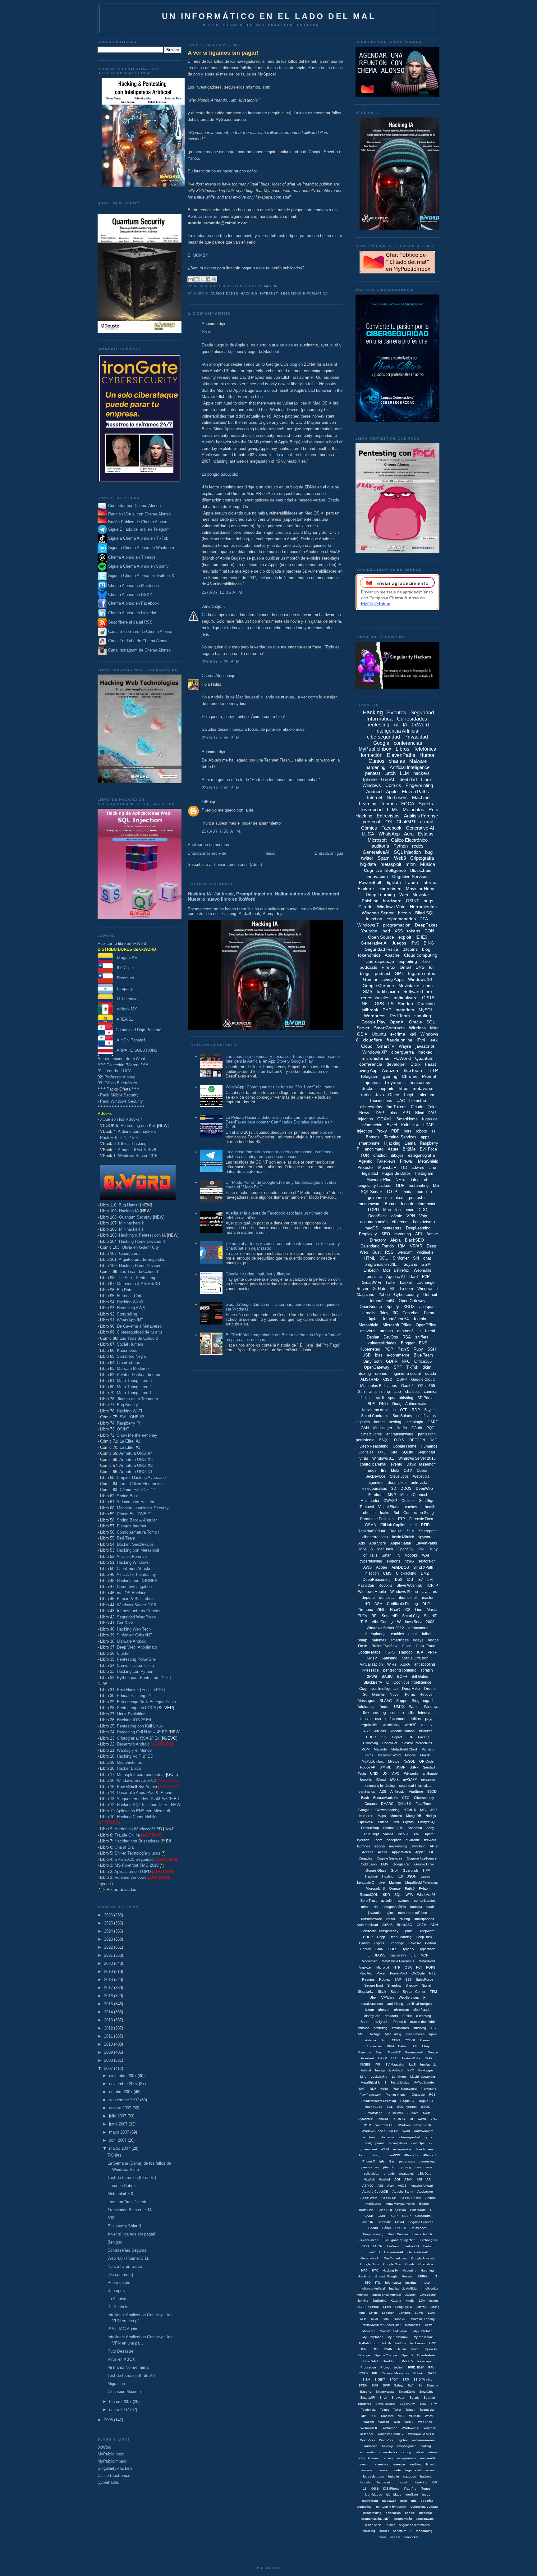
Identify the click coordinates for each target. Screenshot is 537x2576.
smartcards (400, 2028)
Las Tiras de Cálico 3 (139, 1272)
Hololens (364, 2276)
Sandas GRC (393, 1828)
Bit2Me (409, 1149)
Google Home (405, 1446)
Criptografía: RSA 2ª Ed (138, 1738)
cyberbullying (371, 1561)
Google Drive (424, 1864)
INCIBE (365, 2064)
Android (374, 792)
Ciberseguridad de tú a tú (139, 1332)
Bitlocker (425, 1731)
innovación (377, 876)
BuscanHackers (386, 1798)
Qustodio (418, 2095)
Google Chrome (378, 986)
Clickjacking (406, 1573)
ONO (433, 2343)
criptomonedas (401, 919)
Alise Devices (415, 2034)
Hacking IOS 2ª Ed (134, 1720)
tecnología (414, 1422)
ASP (367, 1731)
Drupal (430, 1689)
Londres (405, 2313)
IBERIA (422, 2276)
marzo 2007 (120, 2148)
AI (396, 725)
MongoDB (414, 1816)
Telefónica (425, 749)
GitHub (379, 1289)
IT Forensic (125, 999)
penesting (365, 2507)
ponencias (393, 2513)
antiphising (395, 2004)
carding (380, 1713)
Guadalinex (427, 2264)
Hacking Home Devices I (141, 1266)
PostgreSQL (427, 1822)
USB (367, 1355)
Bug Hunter (129, 1205)
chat (427, 1258)
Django (364, 1943)
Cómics (369, 828)
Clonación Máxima (124, 2392)
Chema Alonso (215, 676)
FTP (402, 1519)
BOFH (402, 1677)
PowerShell (370, 882)
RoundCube (374, 2107)
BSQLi (384, 1440)
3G (395, 1313)
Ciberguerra (129, 1254)
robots (421, 1131)
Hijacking (392, 1143)
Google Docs (369, 2264)
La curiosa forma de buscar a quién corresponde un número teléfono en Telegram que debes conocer (279, 1154)
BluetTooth (418, 2210)
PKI (421, 1549)
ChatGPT (406, 822)
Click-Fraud (426, 1646)
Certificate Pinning (402, 1604)
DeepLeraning (373, 2234)
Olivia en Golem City (140, 1247)
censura (397, 1713)
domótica (387, 1598)
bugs (428, 901)
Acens (383, 1852)
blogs (365, 973)
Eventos (397, 713)
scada (431, 1373)
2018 (109, 1980)
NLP (373, 2089)
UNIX (374, 1773)
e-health (428, 1507)
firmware (366, 2470)
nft (426, 1180)
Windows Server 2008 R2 (380, 2131)
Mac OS (401, 2319)
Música (428, 864)
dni (376, 1907)
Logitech (388, 2313)
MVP (392, 1495)
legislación (405, 1210)
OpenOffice (426, 1325)
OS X (408, 1471)
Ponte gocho (119, 2283)
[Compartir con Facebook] (208, 279)
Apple (392, 792)
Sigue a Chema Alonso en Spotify (138, 567)
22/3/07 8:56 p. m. (222, 738)
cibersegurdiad (410, 2137)
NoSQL (409, 1761)
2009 (109, 2052)
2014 (109, 2012)
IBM (402, 1246)
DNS (420, 967)
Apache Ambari (422, 2186)
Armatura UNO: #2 (136, 1465)
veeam (395, 2537)
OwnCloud (390, 2361)
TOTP (392, 1192)
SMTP (372, 1658)
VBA (401, 2416)
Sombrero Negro (131, 1356)
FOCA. (378, 2246)
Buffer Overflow (385, 1646)
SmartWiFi (372, 1282)
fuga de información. (420, 2470)
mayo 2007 (120, 2132)
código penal (374, 2143)
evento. (365, 2464)
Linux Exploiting (131, 1714)
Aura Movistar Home (400, 2204)
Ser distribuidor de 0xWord (121, 1059)
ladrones (364, 1846)
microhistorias (375, 1058)
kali (413, 1034)
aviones (404, 1901)
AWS (367, 1567)
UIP (363, 2416)
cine (432, 1167)
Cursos (376, 761)
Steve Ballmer (385, 2404)
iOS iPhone (391, 2489)
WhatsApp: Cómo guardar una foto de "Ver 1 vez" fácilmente (280, 1087)
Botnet (391, 1204)
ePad (420, 2452)
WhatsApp (389, 834)
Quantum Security (135, 1217)
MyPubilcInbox (373, 1761)
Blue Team (423, 1355)
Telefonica (366, 1707)
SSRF (414, 1767)
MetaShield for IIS (374, 2082)
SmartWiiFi (368, 2398)
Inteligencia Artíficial (403, 2288)
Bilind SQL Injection (392, 2210)
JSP (434, 1810)
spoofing (423, 1016)
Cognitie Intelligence (422, 1858)
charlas (397, 761)
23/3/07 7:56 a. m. (222, 831)
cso (378, 1719)
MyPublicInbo (423, 2331)
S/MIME (385, 1767)
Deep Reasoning (374, 1446)
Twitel (390, 1282)
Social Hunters (130, 1344)
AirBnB (387, 1925)
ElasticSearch (422, 2234)
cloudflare (373, 1040)
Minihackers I (131, 1229)
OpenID (407, 2355)
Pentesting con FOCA (136, 1708)
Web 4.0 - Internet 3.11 (128, 2258)
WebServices (409, 1997)
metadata (405, 1010)
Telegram (369, 1076)
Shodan (405, 1004)
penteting (380, 2028)
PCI (419, 1967)
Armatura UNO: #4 (136, 1453)
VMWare (388, 1997)
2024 (109, 1931)
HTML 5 (410, 1810)
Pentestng (429, 2089)
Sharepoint (428, 1531)
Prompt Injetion (397, 2095)
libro (426, 961)
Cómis (387, 2228)
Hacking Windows (133, 1562)
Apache (392, 955)
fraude (412, 882)
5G (432, 1725)
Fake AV (415, 1943)
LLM (404, 773)
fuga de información (419, 1204)
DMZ (425, 1573)
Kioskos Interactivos (417, 1743)
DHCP (368, 1937)
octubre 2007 (121, 2092)
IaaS (412, 2064)
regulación (369, 1725)
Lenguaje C (366, 1883)
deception (394, 1840)
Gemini (370, 979)
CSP (395, 2216)
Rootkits (385, 1585)
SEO (386, 1234)
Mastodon (366, 1585)
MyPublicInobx (424, 2082)
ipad (386, 931)
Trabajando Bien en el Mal (131, 2210)
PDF (395, 1131)
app (398, 1392)
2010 (109, 2044)
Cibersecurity (424, 1798)
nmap (363, 1640)
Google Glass (376, 1870)
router (391, 1919)
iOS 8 (375, 2489)
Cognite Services (390, 1858)
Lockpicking (379, 2077)
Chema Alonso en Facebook (133, 604)
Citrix (415, 1064)
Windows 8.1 (383, 1458)
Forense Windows (131, 1877)
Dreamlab (124, 978)
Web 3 (409, 2422)
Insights (411, 2283)
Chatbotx (384, 2222)
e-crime (398, 1034)
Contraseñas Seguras (127, 2250)
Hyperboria (427, 1949)
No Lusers (397, 797)
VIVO (396, 1773)
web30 (411, 1725)
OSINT (123, 1429)
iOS (388, 822)
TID (404, 1167)
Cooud (373, 2228)
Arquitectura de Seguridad (142, 1259)
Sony (430, 1828)
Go (365, 1695)
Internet (269, 293)
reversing (403, 1234)
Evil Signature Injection (399, 2240)
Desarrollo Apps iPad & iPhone (145, 1793)
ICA (420, 1652)
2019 (109, 1972)
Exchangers (428, 2240)
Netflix (402, 1428)
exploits (387, 1088)
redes (418, 846)
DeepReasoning (377, 1580)
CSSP (406, 2216)
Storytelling (127, 1314)
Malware (418, 761)
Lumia (419, 2313)
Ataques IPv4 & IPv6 (137, 1150)
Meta (395, 1471)
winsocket (411, 2537)
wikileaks (425, 1252)
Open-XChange (386, 2355)
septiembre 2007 (125, 2100)
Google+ (365, 1810)
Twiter (397, 2410)
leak (434, 1040)
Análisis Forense (132, 1556)
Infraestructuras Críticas (139, 1611)
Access (368, 1852)
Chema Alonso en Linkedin (131, 613)
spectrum (400, 2531)
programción (403, 2519)
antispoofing (425, 1664)
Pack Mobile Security (119, 1095)
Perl (396, 1822)
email (413, 1634)
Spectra (427, 804)
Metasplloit (413, 2325)
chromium (402, 2010)
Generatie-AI (414, 2052)
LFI (430, 1580)
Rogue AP (368, 1767)
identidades (374, 2494)
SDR (386, 1895)
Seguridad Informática (304, 293)
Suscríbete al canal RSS (130, 622)
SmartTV (386, 1046)
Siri (416, 1258)
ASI (380, 2186)
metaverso (423, 1088)
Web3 (400, 858)
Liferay (421, 2307)
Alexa (395, 1240)
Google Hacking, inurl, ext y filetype (258, 1274)
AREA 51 (123, 1019)
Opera (422, 1471)
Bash (365, 1798)
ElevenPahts (426, 1543)
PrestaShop (370, 1828)
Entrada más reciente (207, 853)
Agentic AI (396, 1277)
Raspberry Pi (129, 1423)
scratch (427, 1670)
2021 (109, 1955)
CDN (434, 1925)
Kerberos (366, 1816)
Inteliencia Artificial (372, 2288)
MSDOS (366, 1549)
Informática (393, 2283)
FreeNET (394, 2052)
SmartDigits (407, 2392)
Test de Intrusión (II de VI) (131, 2375)
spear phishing (401, 1398)
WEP (367, 2125)
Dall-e (402, 2046)
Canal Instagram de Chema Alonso (139, 650)
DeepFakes (426, 925)
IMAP (429, 2058)
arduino (386, 1331)
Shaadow (394, 1985)
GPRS (428, 998)
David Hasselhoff (421, 1464)
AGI (397, 2179)
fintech (431, 2464)
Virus (364, 1458)
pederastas (407, 2161)
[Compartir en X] (202, 279)
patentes (379, 1640)
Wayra (405, 1046)
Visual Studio (389, 1507)
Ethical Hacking (132, 1144)
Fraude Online (127, 1835)
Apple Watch (401, 1852)
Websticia (421, 1476)
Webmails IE (369, 2428)
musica (364, 2028)
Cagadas (365, 1858)
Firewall (407, 1161)
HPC (364, 2270)
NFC (406, 1361)
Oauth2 (407, 1386)
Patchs (383, 1822)
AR (429, 2179)
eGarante (413, 1840)
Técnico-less (381, 1101)
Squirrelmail (395, 2113)
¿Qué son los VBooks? (121, 1119)
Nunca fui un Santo (125, 2266)
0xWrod (385, 2179)
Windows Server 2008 (416, 1622)
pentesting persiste (424, 2507)
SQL (398, 1895)
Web (397, 2422)
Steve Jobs (399, 1476)
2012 (109, 2028)
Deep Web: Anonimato (137, 1647)
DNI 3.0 (401, 2228)
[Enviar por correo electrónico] (190, 279)
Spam (384, 858)
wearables (406, 2173)
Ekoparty (123, 988)
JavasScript (428, 2295)
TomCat (382, 2119)
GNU (381, 1610)
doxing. (407, 2452)
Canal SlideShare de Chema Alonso (140, 631)
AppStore (416, 1791)
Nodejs (431, 1816)
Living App (367, 1070)
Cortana (371, 1804)
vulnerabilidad (368, 1925)
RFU (431, 2367)
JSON (412, 1876)
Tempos (389, 804)
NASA (387, 2343)
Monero (396, 1816)
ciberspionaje (375, 1634)
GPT (399, 973)
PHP (387, 1010)
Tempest (367, 1507)
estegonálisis (406, 2458)
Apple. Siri (389, 2198)
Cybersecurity (406, 1295)
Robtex (385, 1979)
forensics (374, 1277)
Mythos (394, 1761)
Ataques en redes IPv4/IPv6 (142, 1799)
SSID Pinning (423, 2379)
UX (385, 1773)
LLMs (393, 810)
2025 (109, 1923)
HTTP (432, 1070)
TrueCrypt (371, 1834)
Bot (396, 1513)
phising (406, 2167)
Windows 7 (368, 925)
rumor (391, 2525)
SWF (386, 2385)
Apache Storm (403, 2192)
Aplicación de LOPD (133, 1871)
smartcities (400, 1640)
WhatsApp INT (130, 1320)
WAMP (430, 2416)
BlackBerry (373, 1682)
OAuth (417, 1428)
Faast (430, 1064)
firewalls (430, 1840)
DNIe (383, 1404)
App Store (378, 1543)
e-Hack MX (125, 1009)
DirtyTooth (372, 1361)
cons (428, 986)
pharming (390, 2167)
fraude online (399, 1040)
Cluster (123, 1653)
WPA (409, 1895)
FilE (205, 802)
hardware (392, 901)
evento (396, 1464)
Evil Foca (428, 1149)
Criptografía (422, 858)
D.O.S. (399, 1440)
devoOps (418, 2143)
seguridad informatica (414, 2525)
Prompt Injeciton (392, 2367)
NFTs (400, 1180)
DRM (390, 2046)
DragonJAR (125, 957)
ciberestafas (371, 1107)
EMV (385, 1864)
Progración (368, 2367)
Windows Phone (404, 1592)
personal (371, 822)
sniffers (422, 1337)
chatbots (412, 1392)
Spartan (429, 2398)
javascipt (375, 1913)
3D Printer (426, 1398)
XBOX (409, 1307)
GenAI (388, 779)
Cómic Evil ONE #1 (134, 1514)
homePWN (392, 2155)
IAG (423, 1810)
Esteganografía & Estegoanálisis (146, 1702)
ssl (434, 1131)
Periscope (425, 2361)
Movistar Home (421, 889)
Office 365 (427, 1386)
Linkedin (371, 1270)
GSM (426, 1264)
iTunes (426, 2489)
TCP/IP (432, 1585)
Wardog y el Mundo (134, 1750)
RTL (432, 1973)
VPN (411, 1216)
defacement (395, 1719)
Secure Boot (374, 1985)
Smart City (411, 1616)
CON (429, 931)
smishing (369, 2531)
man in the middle (423, 2022)
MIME (375, 2319)
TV (398, 1555)
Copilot (397, 1737)
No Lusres (418, 2343)
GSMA (371, 1525)
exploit (405, 937)
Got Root (125, 1623)
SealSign (427, 1501)
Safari (387, 1555)
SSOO (426, 2107)
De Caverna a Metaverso (139, 1326)
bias (379, 1355)
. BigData (425, 2173)
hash (430, 1907)
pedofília (427, 2501)
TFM (433, 1992)
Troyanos (393, 1082)
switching (418, 1846)
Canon (425, 2040)
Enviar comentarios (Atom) (238, 865)
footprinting (419, 1185)
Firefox (388, 967)
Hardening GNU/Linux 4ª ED (142, 1732)
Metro (429, 2325)
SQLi (384, 1258)
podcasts (368, 967)
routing (405, 1919)
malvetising (370, 2501)
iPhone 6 (399, 2022)
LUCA (368, 834)
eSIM (385, 2149)
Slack (382, 1992)
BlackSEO (414, 1240)
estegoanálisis (375, 1489)
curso (422, 1192)
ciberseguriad (407, 2446)
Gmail (405, 967)
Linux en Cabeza (123, 2186)
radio (366, 1095)
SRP (406, 2379)
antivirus (368, 1331)
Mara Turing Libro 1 (134, 1393)
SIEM (366, 2379)
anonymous (418, 1628)
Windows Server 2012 (136, 1780)
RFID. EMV (416, 2367)
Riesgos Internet (132, 1526)
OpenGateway (377, 1367)
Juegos (399, 943)
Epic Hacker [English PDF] (141, 1690)
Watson (384, 2422)
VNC (434, 2119)
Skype (429, 1410)
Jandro (208, 606)
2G (423, 1725)
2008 (109, 2060)
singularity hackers (375, 1185)
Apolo (433, 2034)
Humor (427, 755)
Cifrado (365, 907)
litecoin (380, 1846)
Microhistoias (400, 2082)
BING (429, 943)
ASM (379, 1604)
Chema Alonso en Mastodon (133, 586)
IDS (410, 1580)
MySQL (426, 1010)
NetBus (401, 2343)
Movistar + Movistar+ (394, 2331)
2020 (109, 1963)
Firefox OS (411, 2246)
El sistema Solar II (124, 2226)
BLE (371, 1404)
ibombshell (408, 1598)
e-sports (393, 1561)
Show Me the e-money (137, 1435)
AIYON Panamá (129, 1040)
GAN (365, 1428)
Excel (392, 1125)
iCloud (381, 1779)
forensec (383, 2470)
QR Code (426, 1761)
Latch (390, 773)
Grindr (410, 2264)
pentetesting (372, 2513)
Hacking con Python (135, 1671)
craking (426, 2446)
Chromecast (374, 2046)
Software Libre (418, 991)
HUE (395, 2058)
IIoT (434, 2276)
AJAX (408, 2179)
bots (408, 1131)
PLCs (362, 1616)
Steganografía (424, 1701)
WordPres (386, 2440)
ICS (407, 1610)
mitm (411, 864)
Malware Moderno (133, 1368)
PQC (430, 1428)
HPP (426, 1870)
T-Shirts (115, 2155)
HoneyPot (390, 1743)
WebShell (425, 2422)
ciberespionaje (380, 961)
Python (401, 846)
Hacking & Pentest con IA (142, 1235)
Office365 (423, 1361)
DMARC (387, 1804)
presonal (425, 2513)
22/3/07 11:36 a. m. (223, 592)
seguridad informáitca (415, 1786)
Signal (427, 1985)
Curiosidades (225, 293)
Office (394, 1095)
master (428, 1598)
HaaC (395, 1610)
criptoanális (367, 2452)
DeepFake (411, 1689)
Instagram (424, 1173)
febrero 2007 (121, 2402)
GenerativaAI (370, 2258)
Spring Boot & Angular (137, 1520)
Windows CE (384, 2125)
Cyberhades (108, 2482)
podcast (383, 973)
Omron (416, 2349)
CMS (387, 1573)
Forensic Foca (421, 1519)
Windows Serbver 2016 (414, 2125)
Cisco (407, 1646)
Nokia (384, 2089)
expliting (416, 2464)
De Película (118, 2307)
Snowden (398, 2398)
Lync (431, 2313)
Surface (413, 2113)
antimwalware (424, 2131)
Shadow (412, 1985)
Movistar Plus (379, 1180)
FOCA (408, 804)
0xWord (104, 2447)
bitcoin (404, 913)
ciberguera (372, 2016)
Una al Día (124, 1847)
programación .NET (382, 1264)
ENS (423, 1343)
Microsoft (377, 840)
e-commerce (398, 1355)
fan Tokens (397, 1107)
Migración (116, 2384)
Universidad (370, 810)
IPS (377, 2064)
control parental (373, 1464)
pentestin (428, 1779)
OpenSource (371, 1307)
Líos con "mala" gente (127, 2202)
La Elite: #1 (130, 1441)
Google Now (392, 2264)
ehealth (369, 1513)
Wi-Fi (392, 1664)
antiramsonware (423, 2440)
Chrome (410, 1076)
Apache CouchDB (375, 2192)
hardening (375, 767)
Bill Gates (420, 1677)
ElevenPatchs (368, 2240)
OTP (404, 1410)
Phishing (370, 901)
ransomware (369, 1204)
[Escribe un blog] (196, 279)
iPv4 (421, 1040)
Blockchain (421, 870)
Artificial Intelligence (410, 767)
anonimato (374, 1149)
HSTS (390, 1652)
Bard (413, 1277)
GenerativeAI (376, 852)
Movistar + (409, 986)
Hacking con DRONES (137, 1581)
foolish (366, 1398)
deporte (368, 1598)
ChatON (367, 2222)
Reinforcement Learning (379, 2101)
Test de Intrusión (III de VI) (132, 2178)
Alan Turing (393, 2034)
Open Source (381, 937)
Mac (387, 1210)
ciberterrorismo (375, 1537)
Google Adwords (423, 2258)
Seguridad (426, 1452)
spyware (425, 1537)
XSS (399, 931)
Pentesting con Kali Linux (140, 1726)
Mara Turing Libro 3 (134, 1381)
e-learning (424, 2016)
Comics (393, 785)
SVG (375, 2385)
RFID (425, 1525)
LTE (413, 1955)
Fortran (428, 2246)
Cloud (367, 1046)
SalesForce (425, 1979)
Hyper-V (408, 1949)
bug (429, 852)
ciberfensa (387, 2137)
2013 (109, 2020)
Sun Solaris (402, 1416)
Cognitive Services (410, 876)
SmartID (431, 1616)
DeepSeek (378, 1216)
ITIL (378, 2283)
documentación (374, 1222)
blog (426, 949)
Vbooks (411, 1555)
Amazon (390, 1070)
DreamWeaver (398, 2234)
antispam (427, 1307)
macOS (371, 1228)
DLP (426, 1604)
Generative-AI (420, 828)
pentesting (378, 725)
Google (381, 743)
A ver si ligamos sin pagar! (131, 2234)
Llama (410, 1143)
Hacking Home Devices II (142, 1241)
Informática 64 (396, 1319)
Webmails (422, 1270)
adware (418, 1167)
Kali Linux (410, 1125)
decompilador (397, 2143)
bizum (369, 2010)
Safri (411, 2385)
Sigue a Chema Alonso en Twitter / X (141, 576)
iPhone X (368, 2161)
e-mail (426, 822)
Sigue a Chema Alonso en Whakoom (141, 548)
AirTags (375, 2034)
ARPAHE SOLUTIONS (135, 1050)
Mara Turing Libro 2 (134, 1387)
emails (388, 2458)
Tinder (384, 1707)
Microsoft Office (397, 1325)
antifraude (430, 1773)
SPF (398, 1367)
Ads (362, 1543)
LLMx (387, 2307)
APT (407, 1113)
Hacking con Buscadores (137, 1841)
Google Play (373, 1022)
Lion (419, 1610)
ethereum (400, 1222)
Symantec (365, 2119)
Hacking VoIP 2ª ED (135, 1756)
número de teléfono (413, 1913)
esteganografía (421, 1155)
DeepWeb (424, 1489)
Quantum (424, 1058)
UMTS (399, 1707)
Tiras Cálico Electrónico (141, 1484)
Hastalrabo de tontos (378, 1410)
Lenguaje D (404, 2307)
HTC (375, 2270)
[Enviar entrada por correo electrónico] (280, 286)
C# (431, 1852)
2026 (109, 1915)
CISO (388, 1380)
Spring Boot (127, 1496)
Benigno (115, 2242)
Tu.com (406, 1289)
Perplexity (368, 1234)
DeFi (434, 1440)
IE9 (384, 1471)
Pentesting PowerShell (137, 1659)
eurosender (428, 2458)
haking (376, 2155)
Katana (396, 2301)
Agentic (365, 1161)
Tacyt (408, 1095)
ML (392, 1289)
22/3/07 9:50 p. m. (222, 788)
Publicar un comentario (208, 845)
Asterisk (371, 2040)
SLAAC (386, 1701)
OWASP (390, 1501)
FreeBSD (373, 2252)
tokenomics (369, 955)
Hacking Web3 (130, 1302)
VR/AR (416, 1246)
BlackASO (405, 1925)
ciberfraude (422, 2010)
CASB (369, 2216)
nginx (390, 1913)
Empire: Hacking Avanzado (141, 1478)
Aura (409, 834)
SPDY (394, 2379)
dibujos (397, 1155)
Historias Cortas (131, 1296)
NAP (362, 2089)
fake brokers (425, 2149)
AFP (434, 2028)
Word (406, 2131)
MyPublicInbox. (398, 2337)
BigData (393, 882)
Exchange (396, 1943)
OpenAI (397, 1022)
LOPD (373, 1210)
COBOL (410, 2040)
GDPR (392, 1361)
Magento (380, 1749)
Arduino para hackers (137, 1131)
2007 (109, 2068)
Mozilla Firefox (396, 1270)
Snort (383, 2398)
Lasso (425, 1876)
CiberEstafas (129, 1363)
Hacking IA (129, 1211)
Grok (395, 1870)
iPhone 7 (430, 2155)
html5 (409, 1561)
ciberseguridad (383, 737)
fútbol (427, 1634)
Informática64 (382, 1301)
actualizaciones (371, 2004)
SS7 (408, 1979)
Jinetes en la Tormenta (137, 1399)
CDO (423, 1210)
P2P (426, 1277)
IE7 (420, 1580)
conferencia (371, 1064)
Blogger (408, 1343)
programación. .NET (376, 2519)
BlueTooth (412, 1070)
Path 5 (403, 1349)
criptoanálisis (409, 1331)
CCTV (421, 1925)
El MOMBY (198, 255)
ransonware (424, 2167)
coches (411, 1507)
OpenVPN (366, 1822)
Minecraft (369, 2331)
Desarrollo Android (133, 1744)
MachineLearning (423, 2077)
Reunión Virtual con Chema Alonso (139, 514)
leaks (385, 1513)
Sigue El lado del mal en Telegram (138, 529)
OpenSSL (406, 1549)
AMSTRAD (370, 1380)
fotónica (416, 1907)
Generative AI (374, 943)
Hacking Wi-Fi (129, 1411)
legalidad (370, 1173)
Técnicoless (418, 1082)
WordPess (367, 2440)
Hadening (409, 2270)
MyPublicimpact (112, 2461)
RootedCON (369, 1895)
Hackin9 (371, 1876)
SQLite (407, 1452)
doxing (365, 1373)
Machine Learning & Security (143, 1508)
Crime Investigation (134, 1587)
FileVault (393, 2246)
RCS (432, 2095)
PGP (389, 1349)
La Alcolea (117, 2299)
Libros (402, 749)
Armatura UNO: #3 (136, 1460)
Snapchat (415, 1828)
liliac (392, 2161)
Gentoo (365, 1949)
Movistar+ (387, 1167)
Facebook (391, 828)
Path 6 (410, 1888)
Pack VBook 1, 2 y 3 (119, 1138)
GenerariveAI (394, 2252)
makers (398, 1198)
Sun (361, 1392)
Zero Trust (369, 1901)
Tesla (362, 1773)
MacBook (385, 1549)
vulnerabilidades (382, 1343)
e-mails (369, 1313)
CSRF (433, 1422)
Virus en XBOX (121, 2359)
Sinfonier (401, 1258)
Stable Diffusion (415, 1658)
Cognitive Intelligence (385, 870)
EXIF (414, 2046)
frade (397, 2470)
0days (418, 1640)
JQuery (410, 2295)
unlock (381, 2537)
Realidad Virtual (371, 1531)
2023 (109, 1939)
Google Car (401, 1864)
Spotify (393, 1307)
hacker (406, 1282)
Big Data (125, 1290)
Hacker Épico (129, 1768)
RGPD (363, 2373)
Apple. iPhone (411, 2198)
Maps (382, 1816)
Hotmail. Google (386, 2276)
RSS (389, 1252)
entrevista (419, 1483)
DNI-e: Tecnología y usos (138, 1853)
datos (415, 1180)
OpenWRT (371, 2361)
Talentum (426, 1095)
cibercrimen (390, 889)
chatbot (380, 1155)
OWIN (388, 2349)
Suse (395, 1992)
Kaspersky (398, 1955)
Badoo (424, 2204)
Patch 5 (407, 2361)
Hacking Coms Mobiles (138, 1817)
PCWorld (402, 1058)
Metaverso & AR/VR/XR (138, 1284)
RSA (407, 1337)
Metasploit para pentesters (148, 1775)
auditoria (369, 2137)
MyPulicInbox (368, 2343)
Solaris (414, 2398)
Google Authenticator (410, 1404)
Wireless (417, 1028)
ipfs (382, 2161)
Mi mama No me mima (128, 2367)
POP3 (431, 1967)
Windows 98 (411, 2428)
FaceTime (423, 1804)
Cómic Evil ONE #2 (137, 1490)
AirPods (380, 1731)
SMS (368, 991)
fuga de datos (422, 973)
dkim (427, 1367)
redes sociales (375, 998)
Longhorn (399, 2077)
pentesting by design (391, 2507)
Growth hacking (387, 1810)
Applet (420, 1852)
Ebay (426, 2046)
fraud (363, 2155)
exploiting (408, 961)
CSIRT (382, 2216)
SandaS (429, 1767)
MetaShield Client (404, 1749)
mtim (404, 2501)
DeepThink (424, 1937)
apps (425, 1137)
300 (111, 2218)
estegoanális (402, 2149)
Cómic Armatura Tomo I (138, 1532)
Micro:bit (383, 1967)
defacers (391, 2016)
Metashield (368, 1325)
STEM (363, 2385)
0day (384, 1313)
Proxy (382, 1131)
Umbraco (387, 2416)
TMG (423, 2404)
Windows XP (375, 1052)
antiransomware (400, 1434)
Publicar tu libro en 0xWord (122, 943)
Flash (380, 2052)
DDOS (406, 1489)
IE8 (400, 1876)
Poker (381, 1973)
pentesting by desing (379, 1786)
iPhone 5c (412, 2155)
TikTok (412, 1367)
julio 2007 (118, 2116)
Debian (373, 1337)
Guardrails (411, 1870)
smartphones (424, 1919)
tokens (414, 931)
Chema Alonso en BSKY (130, 595)
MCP (425, 1955)
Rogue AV (407, 2101)
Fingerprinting (419, 785)
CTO (406, 1798)
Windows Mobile (372, 1592)
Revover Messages (395, 2373)
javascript (425, 1046)
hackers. (426, 2476)
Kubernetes (127, 1350)
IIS (391, 1004)
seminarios (367, 1791)
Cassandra (423, 2216)
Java (379, 1095)
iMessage (371, 1670)
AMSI (362, 2034)
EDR (410, 1737)
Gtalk (379, 1949)
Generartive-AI (418, 2252)
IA (405, 725)
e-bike (407, 2016)
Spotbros (365, 2404)
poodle (410, 2513)
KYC (411, 2070)
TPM (434, 2404)
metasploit (391, 864)
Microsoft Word (389, 1755)
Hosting (388, 1876)
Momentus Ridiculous (379, 1386)
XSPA (405, 1664)
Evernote (365, 2052)
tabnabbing (424, 2531)
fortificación (388, 991)
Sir (420, 2385)
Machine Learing (423, 2319)
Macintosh (369, 1961)
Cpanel (408, 1931)
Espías (379, 1943)
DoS (399, 1580)
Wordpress (375, 1016)
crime (365, 1907)
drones (381, 1373)
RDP (416, 1410)
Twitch (422, 2119)
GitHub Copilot (393, 1525)
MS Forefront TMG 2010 (137, 1865)
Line (363, 2077)
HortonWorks (411, 2058)
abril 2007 (118, 2140)
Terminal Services (400, 1137)
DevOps (391, 1337)
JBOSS (380, 1955)
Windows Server (378, 913)
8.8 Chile (123, 968)
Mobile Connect (414, 1495)
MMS (387, 2319)
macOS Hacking (132, 1593)
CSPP (402, 1380)
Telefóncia (368, 2410)
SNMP (400, 1767)
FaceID (424, 1737)
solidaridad (372, 2173)
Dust (376, 1252)
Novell (395, 1695)
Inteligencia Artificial (397, 731)
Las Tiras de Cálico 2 (139, 1338)
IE (368, 1955)
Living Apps (392, 979)
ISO (368, 2283)
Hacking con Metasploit (138, 1550)
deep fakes (397, 1483)
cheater (384, 2010)
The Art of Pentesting (136, 1278)
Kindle (410, 2301)
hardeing (366, 2482)
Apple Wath (369, 2198)
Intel (413, 1525)
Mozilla (425, 1755)
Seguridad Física (381, 949)
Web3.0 (404, 1834)
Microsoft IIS (375, 1888)
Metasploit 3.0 (120, 2194)
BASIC (387, 1677)
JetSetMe (379, 2301)
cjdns (428, 2137)
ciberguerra (403, 1052)
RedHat (396, 1531)
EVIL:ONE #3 (132, 1417)
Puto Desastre (120, 2351)
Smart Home (371, 1434)
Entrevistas (388, 816)
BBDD (432, 1791)
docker (368, 1088)
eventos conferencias (390, 2464)
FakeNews (386, 1161)
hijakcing (421, 2482)
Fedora (431, 1943)
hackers (422, 773)
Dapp (381, 1937)
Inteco (425, 2283)
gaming (390, 1076)
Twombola (427, 2410)
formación (372, 755)
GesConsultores (395, 2258)
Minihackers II (132, 1223)
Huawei (407, 2276)
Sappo (402, 1701)
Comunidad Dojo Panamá (137, 1030)
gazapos (410, 2476)
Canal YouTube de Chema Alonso (138, 641)
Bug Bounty (127, 1405)
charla (407, 1192)
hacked (425, 1052)
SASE (432, 2373)
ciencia (365, 1719)
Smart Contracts (375, 1416)
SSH (431, 1349)
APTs (434, 1846)
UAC (401, 1101)
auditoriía (371, 2446)
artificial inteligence (421, 2004)
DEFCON (417, 1440)
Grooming (370, 1743)
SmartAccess (385, 2392)
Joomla (420, 1319)
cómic (397, 1216)
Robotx (418, 2373)
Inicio (271, 853)
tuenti (430, 1331)
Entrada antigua (329, 853)
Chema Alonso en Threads (131, 557)
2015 (109, 2004)
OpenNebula (426, 2355)
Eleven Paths (415, 792)
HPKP (383, 2058)
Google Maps (369, 1652)
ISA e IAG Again (122, 2329)
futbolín (394, 2476)
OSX (408, 1967)
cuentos (431, 1392)
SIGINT (380, 2379)
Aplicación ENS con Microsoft (143, 1811)
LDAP (379, 1113)
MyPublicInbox (111, 2454)
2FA (424, 919)
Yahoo (384, 1295)
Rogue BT (426, 2101)
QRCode (418, 1973)
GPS (379, 1004)
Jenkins (363, 2301)
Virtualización (371, 1664)
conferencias (408, 743)
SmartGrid (426, 2392)
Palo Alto (366, 1973)
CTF (384, 1737)
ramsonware (425, 2519)
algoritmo (376, 1483)
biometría (418, 1101)
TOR (365, 1155)
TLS (364, 1622)
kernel (379, 1422)
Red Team (126, 1538)
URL (374, 2416)
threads (389, 2173)
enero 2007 (120, 2410)
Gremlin (379, 1695)
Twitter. (410, 2410)
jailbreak (370, 1010)
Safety (399, 2385)
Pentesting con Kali (138, 1126)
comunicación (424, 1901)
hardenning (385, 2482)
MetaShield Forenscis (398, 1961)
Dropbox (366, 1610)
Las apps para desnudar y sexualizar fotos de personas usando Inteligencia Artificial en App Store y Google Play (283, 1059)
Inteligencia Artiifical (389, 2070)
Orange (395, 1888)
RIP (375, 2373)
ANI (419, 2179)
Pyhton (424, 1888)
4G (368, 1604)
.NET (365, 1004)
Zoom (378, 1840)
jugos (426, 2494)
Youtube (369, 931)
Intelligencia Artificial (387, 2295)
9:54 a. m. (269, 286)
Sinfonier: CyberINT (135, 1635)
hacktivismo (424, 1222)
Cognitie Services (421, 2222)
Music (432, 1610)
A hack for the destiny (136, 1574)
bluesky (387, 2446)
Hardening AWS (131, 1308)
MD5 (363, 2319)
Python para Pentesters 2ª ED (144, 1678)
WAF (426, 1555)
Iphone (370, 779)
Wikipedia (411, 1773)
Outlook (408, 1501)
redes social (374, 2525)
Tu (411, 2119)
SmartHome (407, 1119)
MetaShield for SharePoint (382, 2325)
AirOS (402, 2186)
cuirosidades (388, 2452)
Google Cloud (423, 1380)
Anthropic (397, 1791)
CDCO (371, 1737)
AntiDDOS (400, 1567)
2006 (109, 2420)
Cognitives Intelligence (379, 1689)
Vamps (388, 1834)
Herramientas (423, 907)
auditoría (380, 846)
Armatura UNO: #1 (136, 1472)
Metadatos (413, 810)
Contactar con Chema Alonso (134, 506)
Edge (372, 1471)
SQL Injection (407, 852)
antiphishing (380, 1392)
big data (368, 864)
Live (382, 1883)
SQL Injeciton (407, 2107)
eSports (365, 2022)
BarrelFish (366, 2210)
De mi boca (419, 2228)
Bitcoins (410, 949)
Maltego (395, 1883)
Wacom (369, 2422)
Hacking (249, 293)
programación (397, 925)
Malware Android (132, 1641)
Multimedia (370, 1501)
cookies (397, 1634)
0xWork (369, 2179)
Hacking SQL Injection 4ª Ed (143, 1805)
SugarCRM (407, 2404)
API (419, 1234)
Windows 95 (426, 1895)
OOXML (385, 1119)
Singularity (366, 1992)
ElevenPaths (401, 755)
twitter (367, 858)
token (393, 1113)
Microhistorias (129, 1762)
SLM (411, 1531)
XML (417, 1834)
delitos (415, 1719)
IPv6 (415, 943)
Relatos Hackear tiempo (138, 1375)
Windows (372, 785)
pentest (373, 773)
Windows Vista (391, 907)
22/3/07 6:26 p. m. (222, 662)
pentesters (392, 1228)
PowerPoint (399, 1973)
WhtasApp (390, 2428)
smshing (420, 2028)
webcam (405, 1252)
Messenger (383, 1428)
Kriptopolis (117, 2291)
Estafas (426, 834)
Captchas (411, 1313)
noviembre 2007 (124, 2084)
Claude (417, 1107)
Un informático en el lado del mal (269, 16)
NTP (397, 1967)
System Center (414, 1992)
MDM (365, 1749)
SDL (390, 2107)
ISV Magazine (395, 2064)
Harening (427, 2270)
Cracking (426, 1004)
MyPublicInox (423, 2337)
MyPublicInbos (373, 2337)
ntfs (414, 2501)
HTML (370, 1258)
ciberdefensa (419, 1713)
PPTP (432, 1652)
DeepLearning (418, 1228)
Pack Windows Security (122, 1101)
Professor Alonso (120, 1077)
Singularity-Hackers (115, 2468)
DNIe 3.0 (404, 1804)
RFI (374, 1616)
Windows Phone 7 (391, 2434)
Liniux (373, 2313)
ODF (400, 1185)
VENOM (415, 2416)
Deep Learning (380, 895)
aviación (387, 1901)
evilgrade (382, 2022)
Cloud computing (421, 955)
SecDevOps (376, 1476)
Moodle (410, 1755)
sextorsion (427, 1561)
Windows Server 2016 (138, 1156)
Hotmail (430, 1295)
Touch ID (399, 2119)
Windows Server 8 (421, 2434)
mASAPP (410, 1779)
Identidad (408, 779)
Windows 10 (420, 979)
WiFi (404, 895)
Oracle (415, 1022)
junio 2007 (119, 2124)
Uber (373, 1997)
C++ (433, 2210)
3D (394, 1489)
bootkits (366, 1779)
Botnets (373, 1137)
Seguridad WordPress (136, 1617)
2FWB (372, 1677)
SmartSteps (374, 2113)
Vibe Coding (382, 1622)
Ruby (418, 1349)
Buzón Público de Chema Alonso (138, 522)
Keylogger (426, 2070)
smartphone (369, 1143)
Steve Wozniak (409, 1585)
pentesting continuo (400, 1670)
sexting (395, 1422)
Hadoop (406, 1652)
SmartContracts (389, 1028)
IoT (432, 967)
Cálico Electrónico (121, 1083)
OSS (376, 2349)
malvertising (398, 1846)
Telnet (384, 2410)
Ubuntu (379, 1034)
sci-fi (380, 1398)
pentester (417, 1198)
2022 (109, 1947)
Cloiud (399, 2222)
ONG (382, 1452)
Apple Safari (401, 1543)
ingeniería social (406, 1373)
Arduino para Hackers (136, 1502)
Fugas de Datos (397, 1173)
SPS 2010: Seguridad (134, 1859)
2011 (109, 2036)
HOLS (392, 1949)
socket (384, 2531)
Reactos (368, 1979)
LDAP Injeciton (368, 2307)
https (404, 1088)
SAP (398, 1979)
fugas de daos (373, 2476)
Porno (410, 1695)
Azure (393, 1149)
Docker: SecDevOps (135, 1544)
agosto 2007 (121, 2108)
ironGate (412, 2494)
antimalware (406, 998)
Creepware (426, 1931)
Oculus (402, 2349)
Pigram (408, 1822)
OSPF (364, 2349)
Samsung (389, 1658)
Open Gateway (412, 1301)
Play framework (370, 2095)
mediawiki (389, 2501)
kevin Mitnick (403, 1537)
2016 (109, 1996)
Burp (384, 2040)
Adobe (382, 1567)
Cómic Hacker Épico (135, 1665)
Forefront (376, 1495)
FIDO (365, 2246)
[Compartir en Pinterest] (214, 279)
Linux (427, 779)
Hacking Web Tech (134, 1629)
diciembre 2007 (123, 2076)
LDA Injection (428, 2301)
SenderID (390, 1616)
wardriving (392, 1725)
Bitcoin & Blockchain (136, 1599)
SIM (394, 1452)
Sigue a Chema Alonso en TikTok (138, 539)
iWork (394, 1779)
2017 (109, 1988)
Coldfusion (369, 1864)
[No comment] (120, 2274)
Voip (423, 1216)
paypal (431, 1719)
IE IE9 (421, 937)
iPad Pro (410, 2489)
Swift (426, 2113)
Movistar (421, 895)
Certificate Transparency (380, 1931)
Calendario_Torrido (377, 1246)
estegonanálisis (394, 1907)
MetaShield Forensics (422, 1883)
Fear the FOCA (118, 1071)
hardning (404, 2482)
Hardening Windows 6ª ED (138, 1829)
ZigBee (403, 2440)
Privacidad (416, 737)
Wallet (414, 1707)
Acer (390, 2186)
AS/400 (368, 2186)
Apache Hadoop (402, 1731)
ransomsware (372, 1919)
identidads (394, 2494)
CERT (396, 2040)
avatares (430, 1592)
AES (383, 1791)
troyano (410, 1264)
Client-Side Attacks (134, 1569)
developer (396, 1064)
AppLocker (425, 2192)
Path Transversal (405, 2089)
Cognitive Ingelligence (412, 1682)
